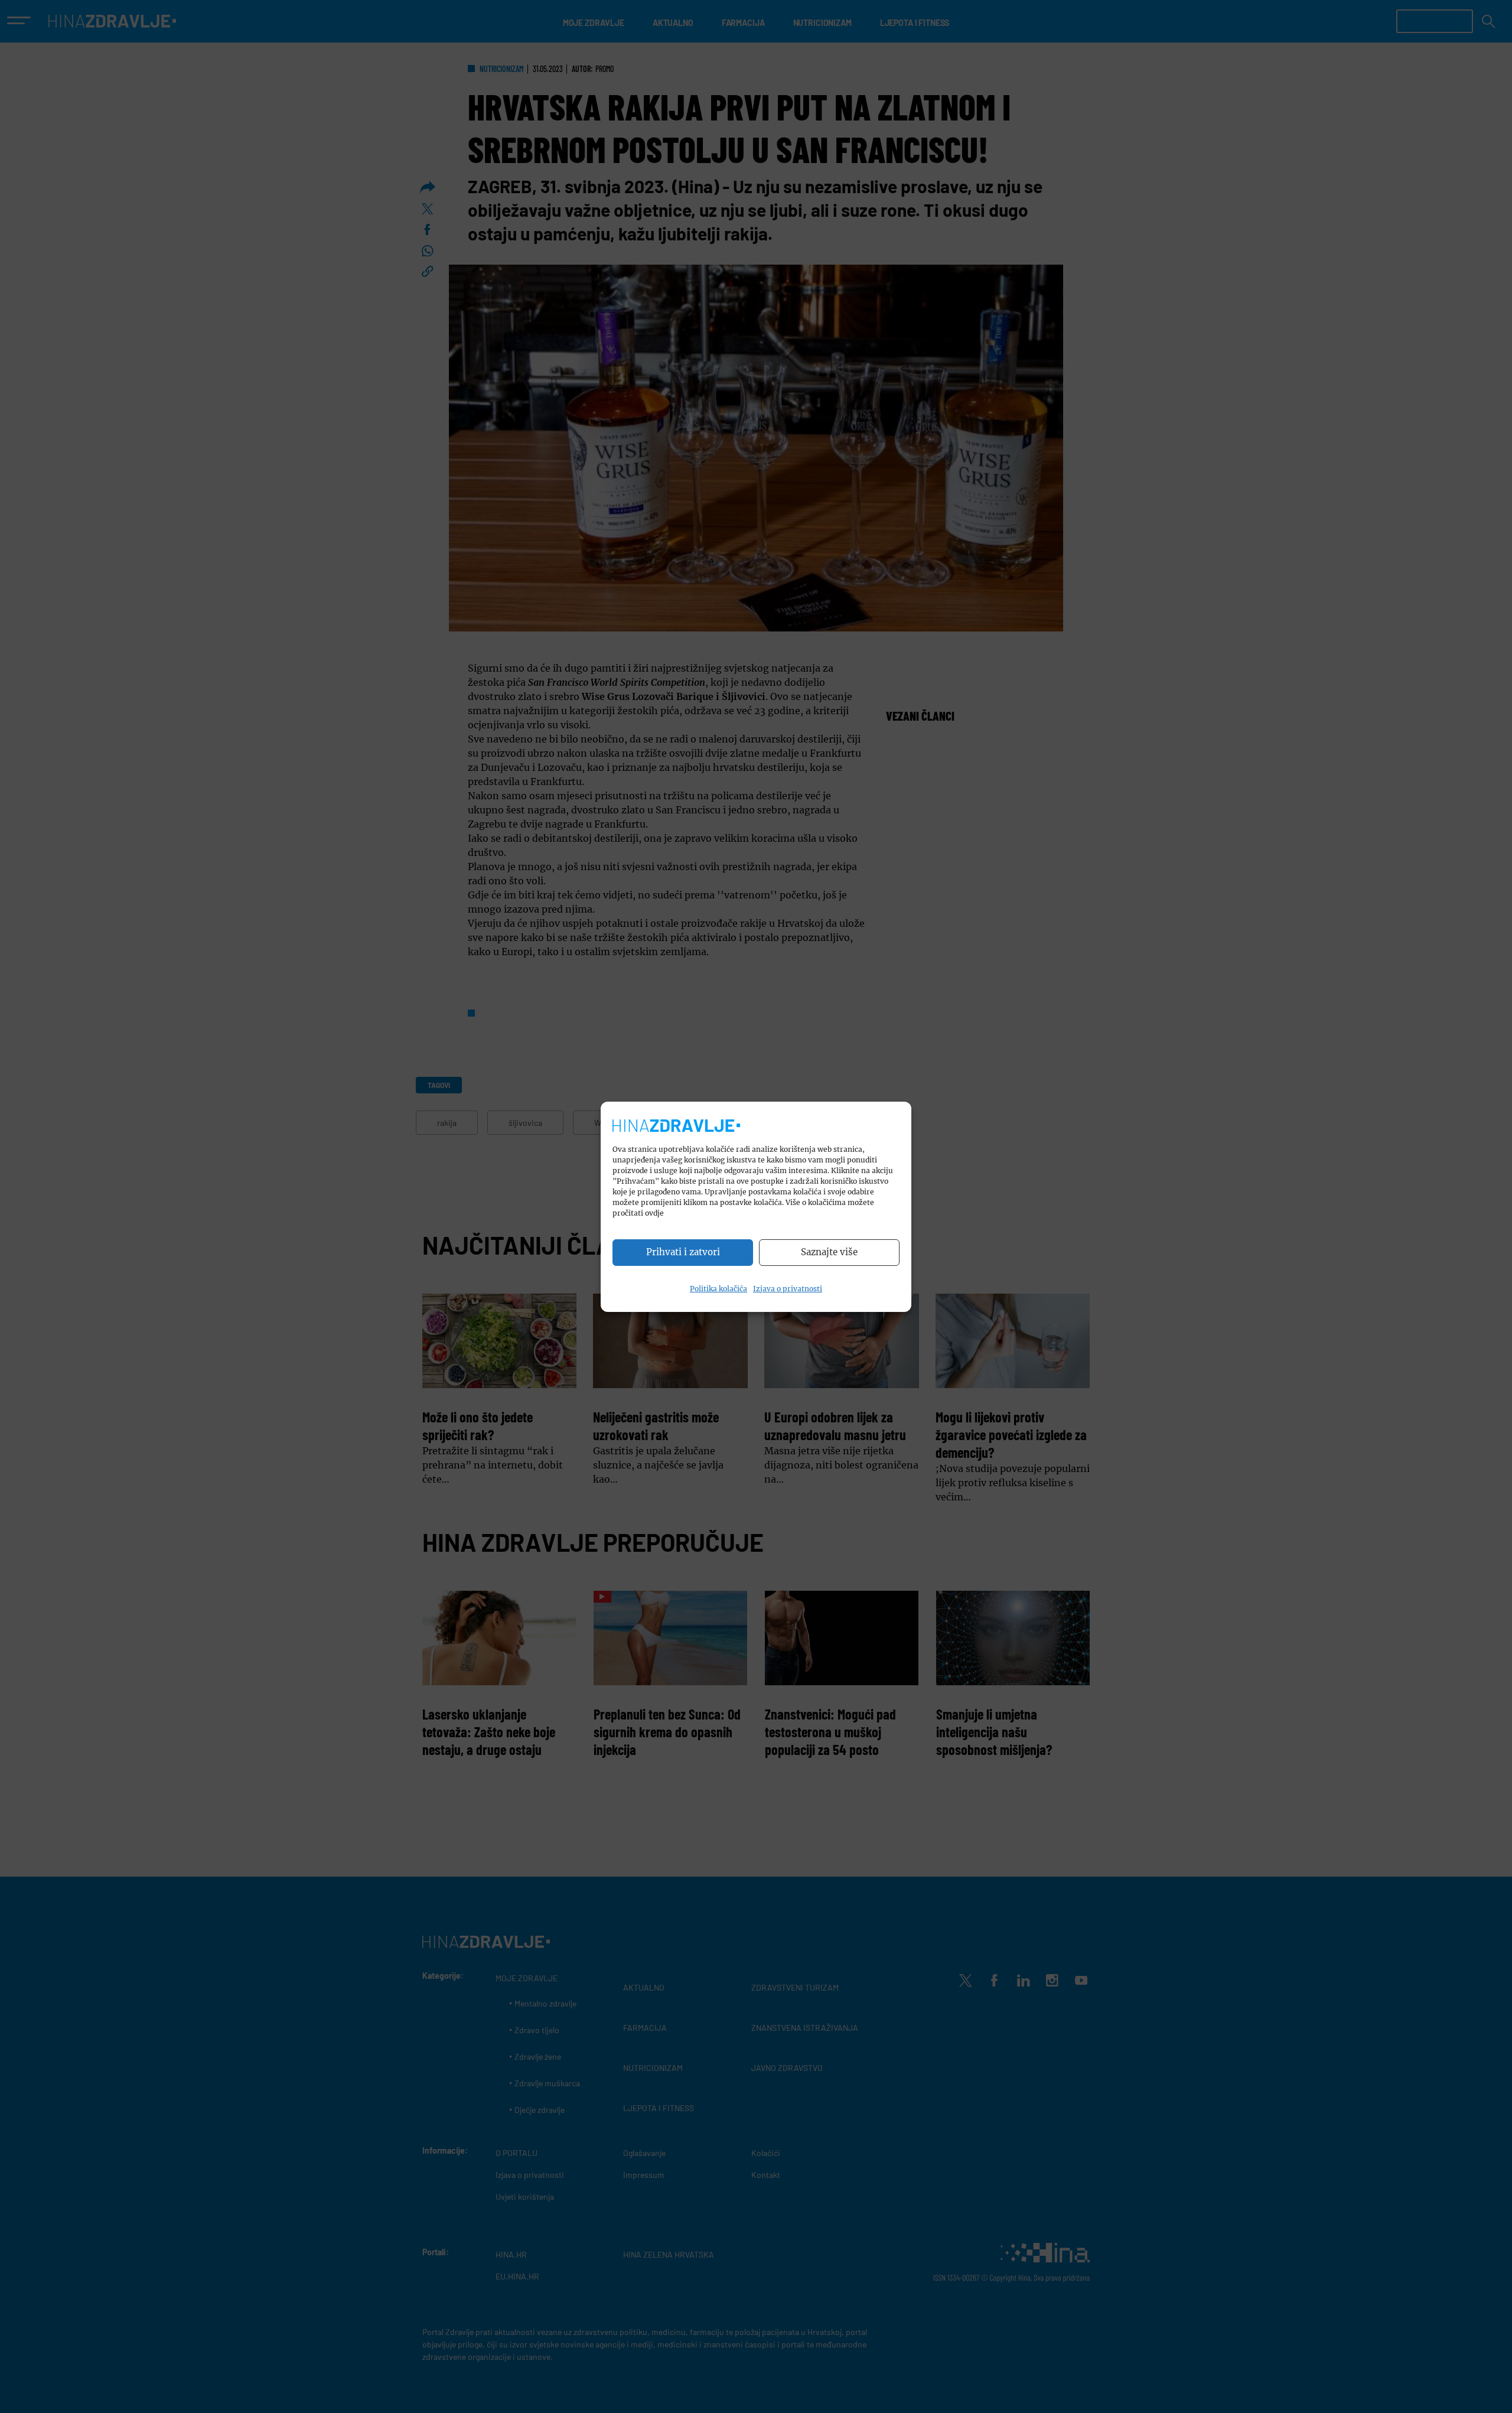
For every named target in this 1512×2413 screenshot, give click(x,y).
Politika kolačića (718, 1289)
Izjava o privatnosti (788, 1289)
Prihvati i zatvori (683, 1252)
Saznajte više (829, 1252)
